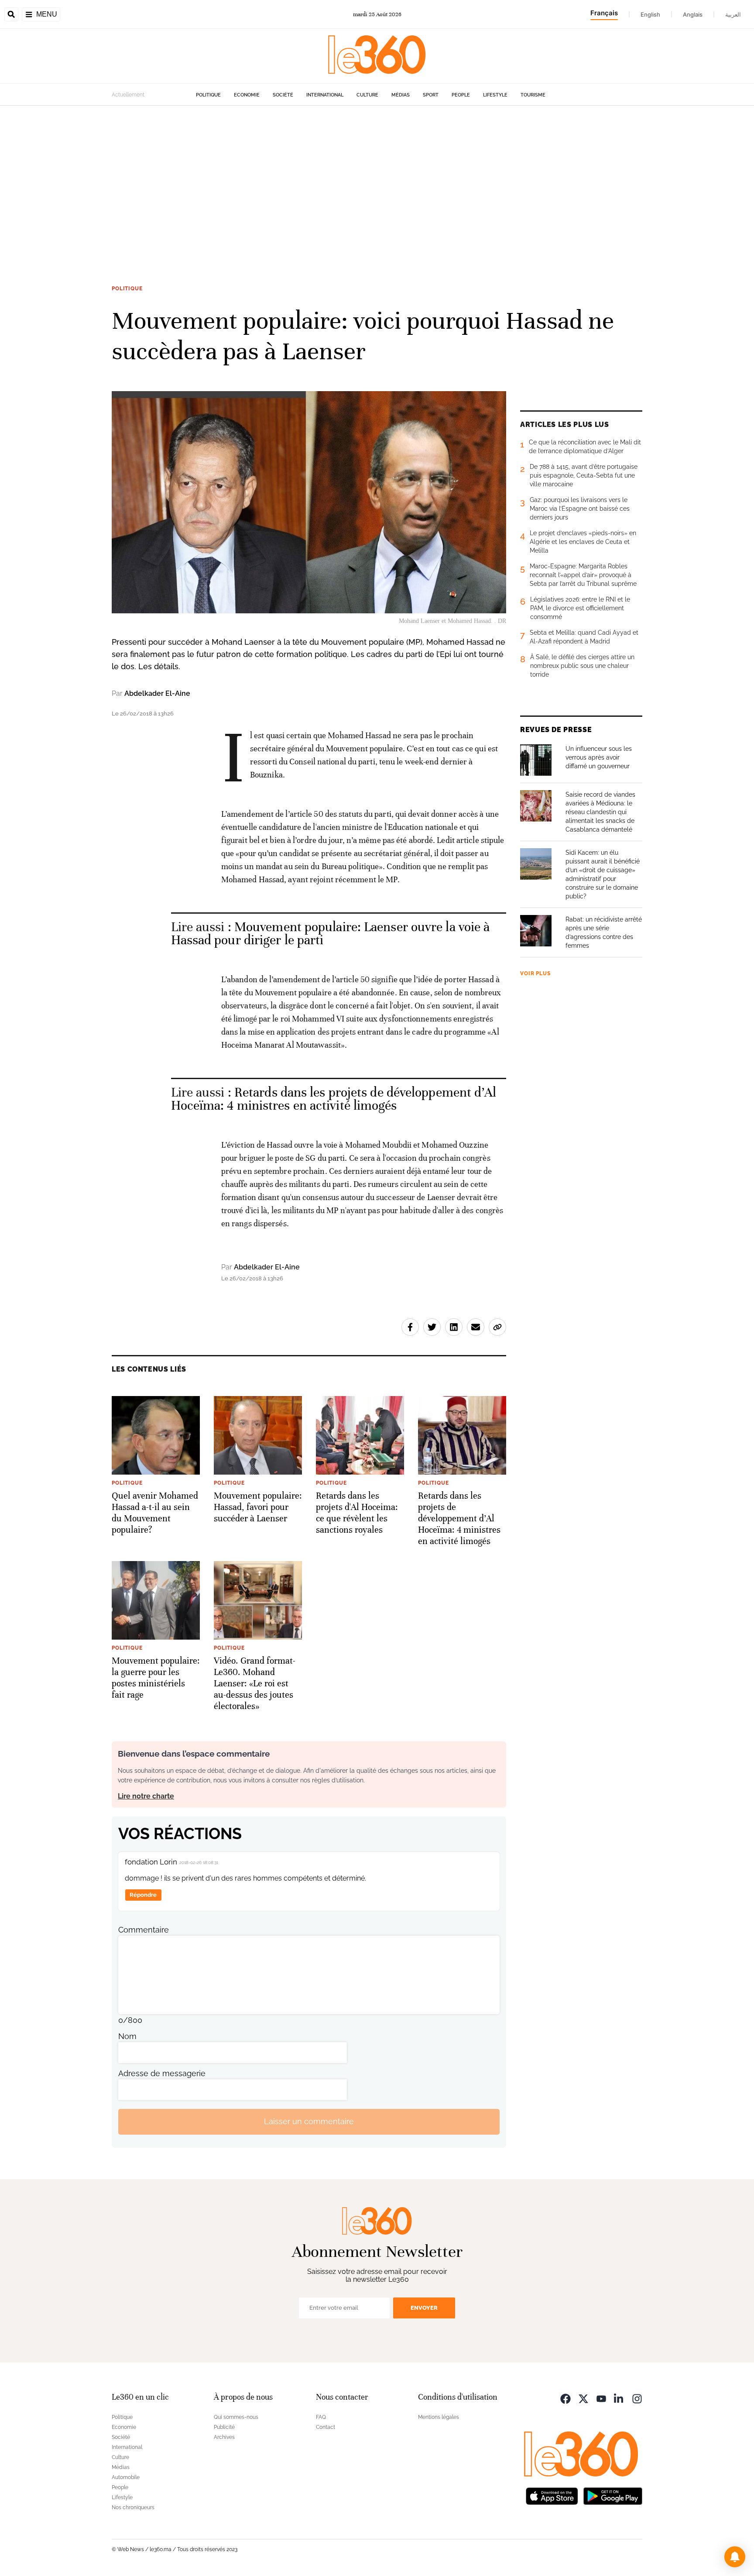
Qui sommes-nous (236, 2417)
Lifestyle (495, 95)
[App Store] (552, 2495)
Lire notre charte (146, 1796)
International (325, 95)
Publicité (224, 2427)
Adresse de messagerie (162, 2073)
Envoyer (424, 2308)
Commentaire (144, 1930)
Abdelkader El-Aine (157, 693)
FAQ (321, 2417)
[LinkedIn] (619, 2398)
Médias (401, 95)
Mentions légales (439, 2417)
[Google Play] (613, 2495)
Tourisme (533, 95)
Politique (208, 95)
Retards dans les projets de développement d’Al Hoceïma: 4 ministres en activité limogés (334, 1099)
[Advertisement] (377, 189)
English (650, 14)
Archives (224, 2437)
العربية (733, 14)
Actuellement (128, 95)
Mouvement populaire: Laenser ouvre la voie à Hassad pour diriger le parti (331, 934)
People (461, 95)
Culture (367, 95)
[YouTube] (601, 2398)
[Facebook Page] (565, 2398)
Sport (431, 95)
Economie (247, 95)
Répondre (143, 1895)
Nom (127, 2036)
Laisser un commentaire (309, 2121)
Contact (326, 2427)
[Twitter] (583, 2398)
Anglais (693, 14)
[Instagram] (637, 2398)
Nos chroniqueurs (133, 2507)
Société (283, 95)
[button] (735, 2557)
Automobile (126, 2477)
